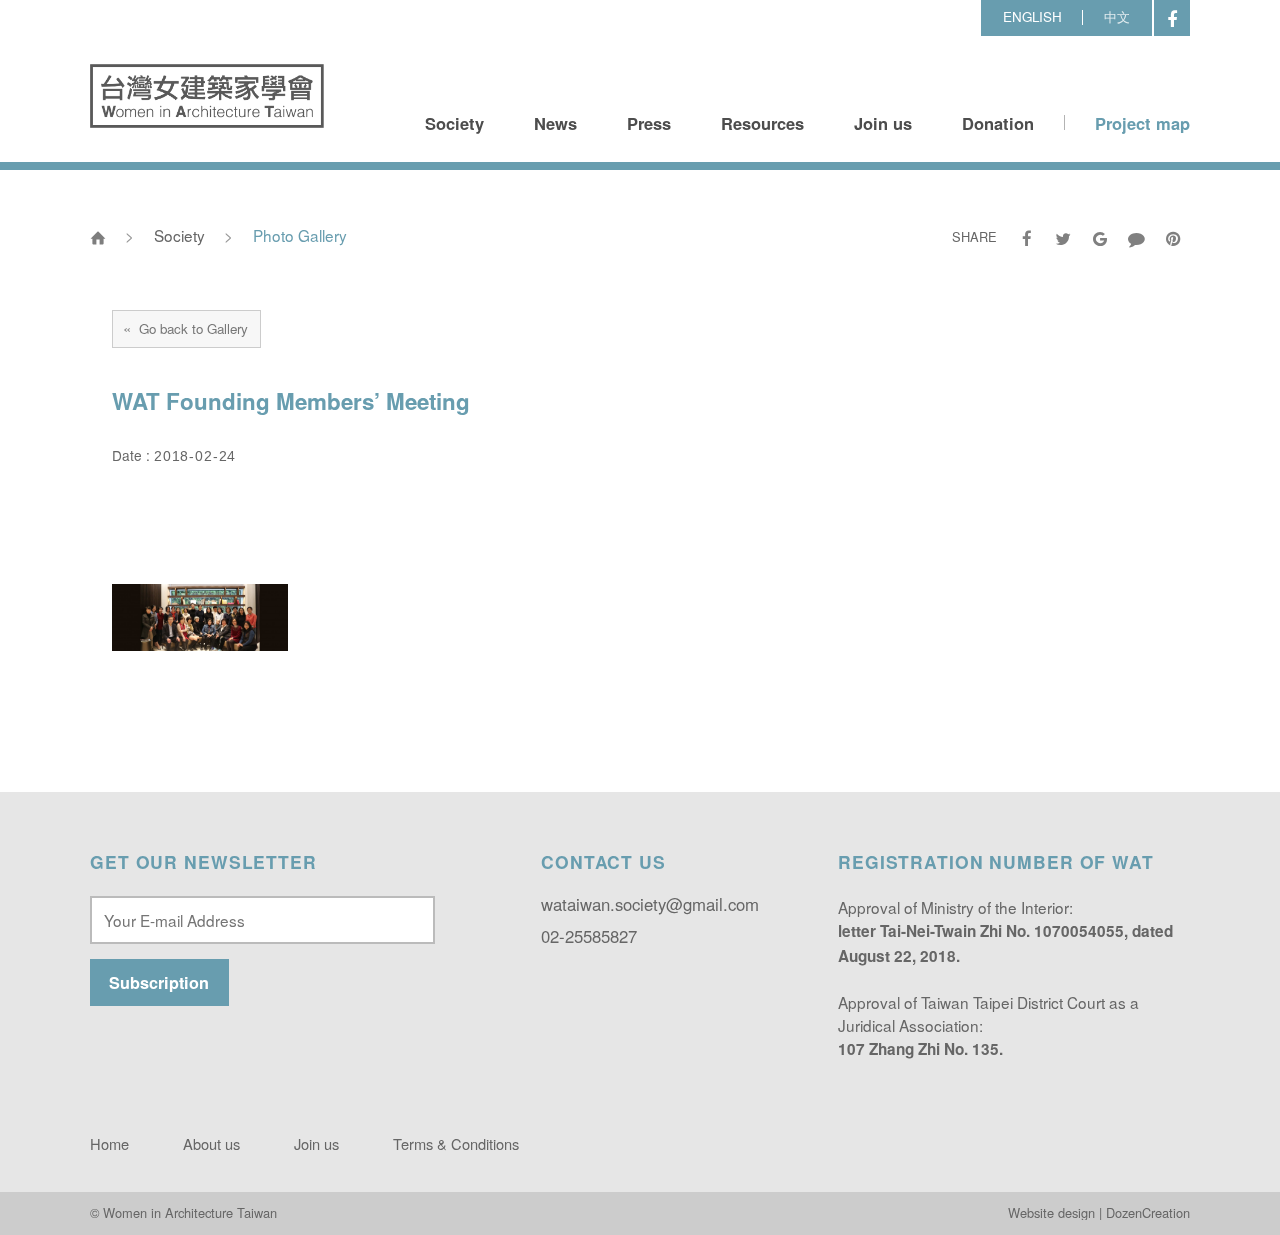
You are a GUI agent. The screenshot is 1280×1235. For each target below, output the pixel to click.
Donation (998, 123)
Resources (762, 123)
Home (109, 1143)
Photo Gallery (300, 235)
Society (454, 123)
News (555, 123)
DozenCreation (1148, 1212)
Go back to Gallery (185, 327)
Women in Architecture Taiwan (207, 96)
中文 (1117, 16)
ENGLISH (1032, 16)
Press (649, 123)
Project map (1142, 123)
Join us (883, 123)
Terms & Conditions (456, 1143)
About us (211, 1143)
